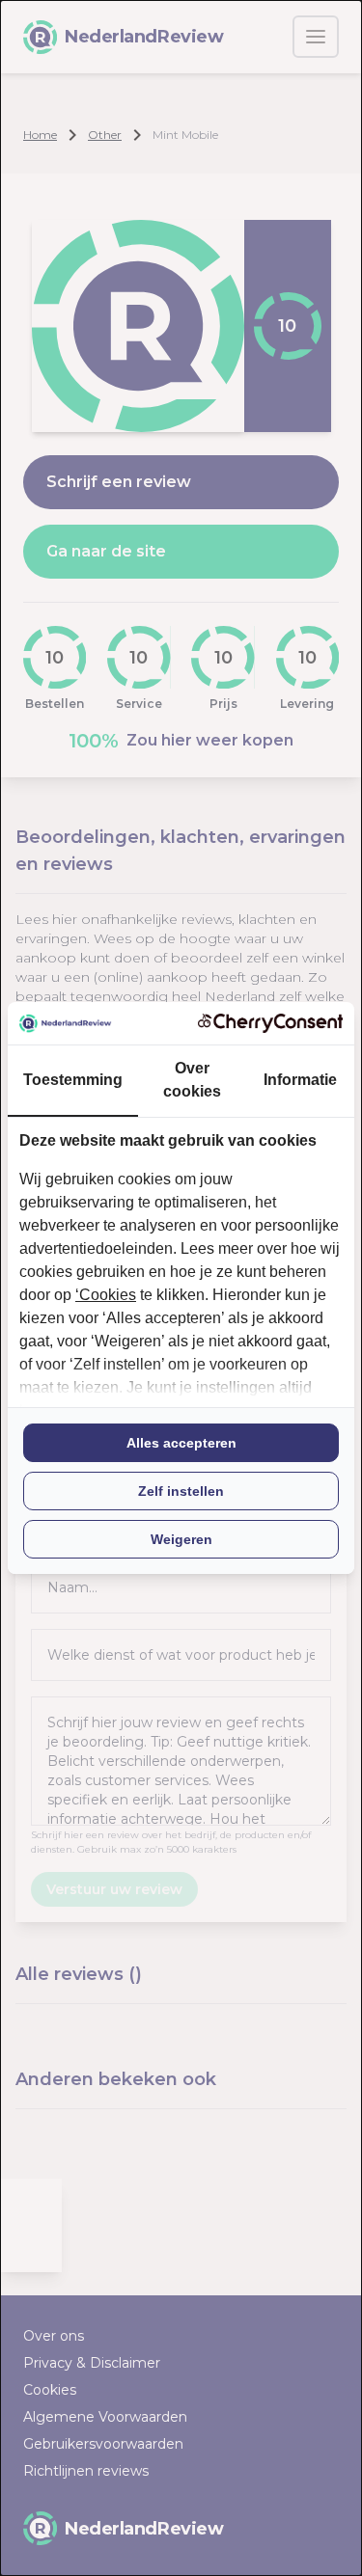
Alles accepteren (181, 1443)
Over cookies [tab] (192, 1080)
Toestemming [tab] (73, 1080)
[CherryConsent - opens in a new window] (270, 1023)
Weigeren (181, 1539)
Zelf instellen (181, 1491)
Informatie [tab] (300, 1080)
